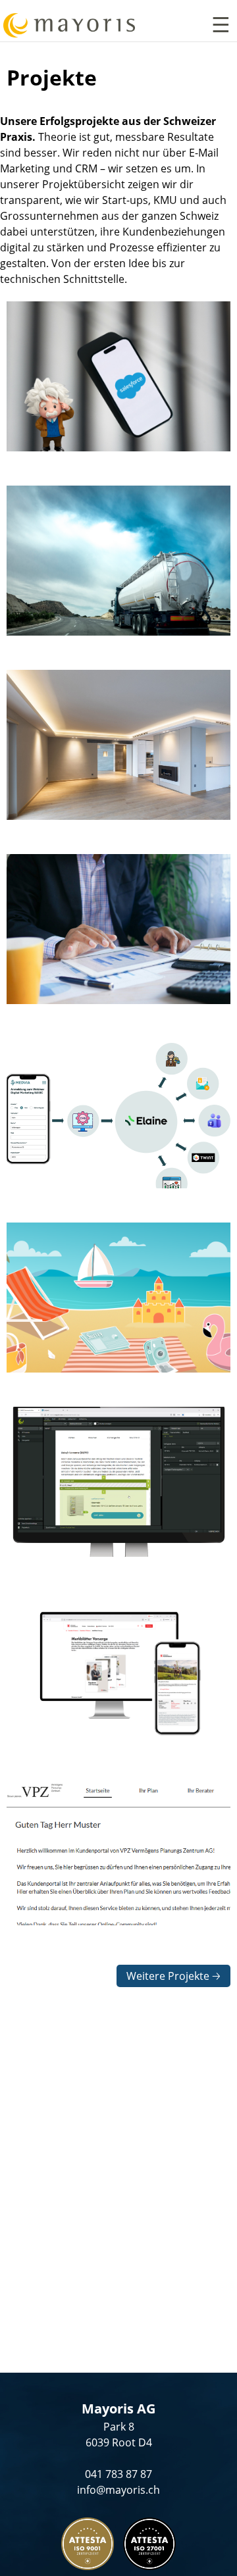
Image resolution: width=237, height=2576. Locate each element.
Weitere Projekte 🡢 (173, 1976)
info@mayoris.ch (118, 2490)
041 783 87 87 (118, 2474)
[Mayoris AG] (67, 27)
